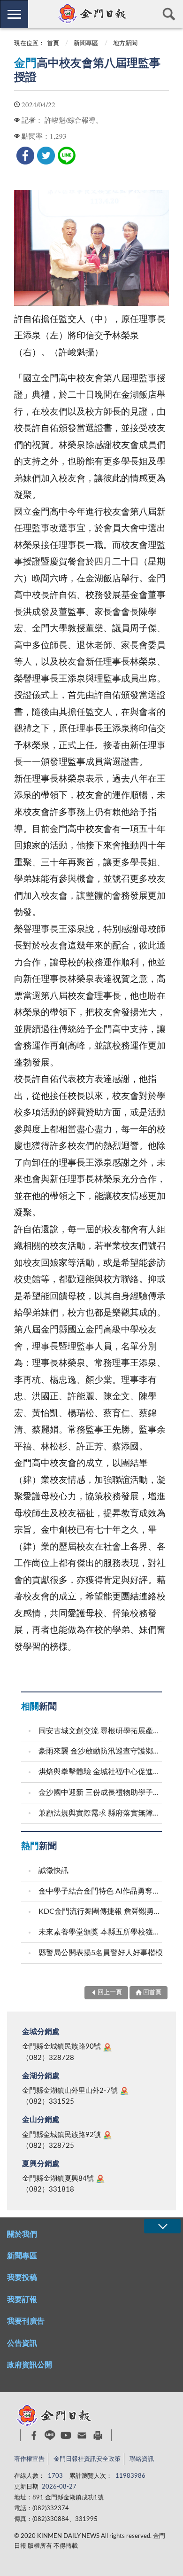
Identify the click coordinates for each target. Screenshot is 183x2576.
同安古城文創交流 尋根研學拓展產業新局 (101, 1731)
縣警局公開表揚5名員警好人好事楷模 (101, 1953)
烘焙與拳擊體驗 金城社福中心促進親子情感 (101, 1772)
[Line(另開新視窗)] (50, 2435)
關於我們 (22, 2234)
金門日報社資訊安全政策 (87, 2459)
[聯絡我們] (82, 2435)
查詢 (169, 14)
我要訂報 (22, 2300)
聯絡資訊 (142, 2459)
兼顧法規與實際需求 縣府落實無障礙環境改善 (101, 1813)
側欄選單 (14, 14)
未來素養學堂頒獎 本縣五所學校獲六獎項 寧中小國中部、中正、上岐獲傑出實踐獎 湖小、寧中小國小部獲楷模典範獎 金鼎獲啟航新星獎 (101, 1932)
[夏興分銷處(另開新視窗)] (100, 2179)
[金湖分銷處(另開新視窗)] (124, 2091)
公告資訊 (22, 2343)
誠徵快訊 (53, 1871)
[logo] (91, 14)
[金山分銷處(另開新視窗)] (107, 2135)
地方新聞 (125, 43)
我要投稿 (22, 2278)
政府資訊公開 (30, 2365)
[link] (25, 156)
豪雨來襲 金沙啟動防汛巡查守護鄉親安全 (101, 1751)
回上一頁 (110, 1993)
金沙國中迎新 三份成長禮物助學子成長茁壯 (101, 1793)
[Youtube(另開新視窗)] (66, 2435)
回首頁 (152, 1993)
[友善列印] (98, 2435)
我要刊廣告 (26, 2321)
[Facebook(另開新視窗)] (34, 2435)
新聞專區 (86, 43)
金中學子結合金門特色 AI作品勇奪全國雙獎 (101, 1891)
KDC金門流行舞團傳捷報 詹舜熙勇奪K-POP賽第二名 (101, 1911)
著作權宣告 (29, 2459)
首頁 (53, 43)
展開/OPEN (162, 2226)
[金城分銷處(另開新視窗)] (107, 2047)
